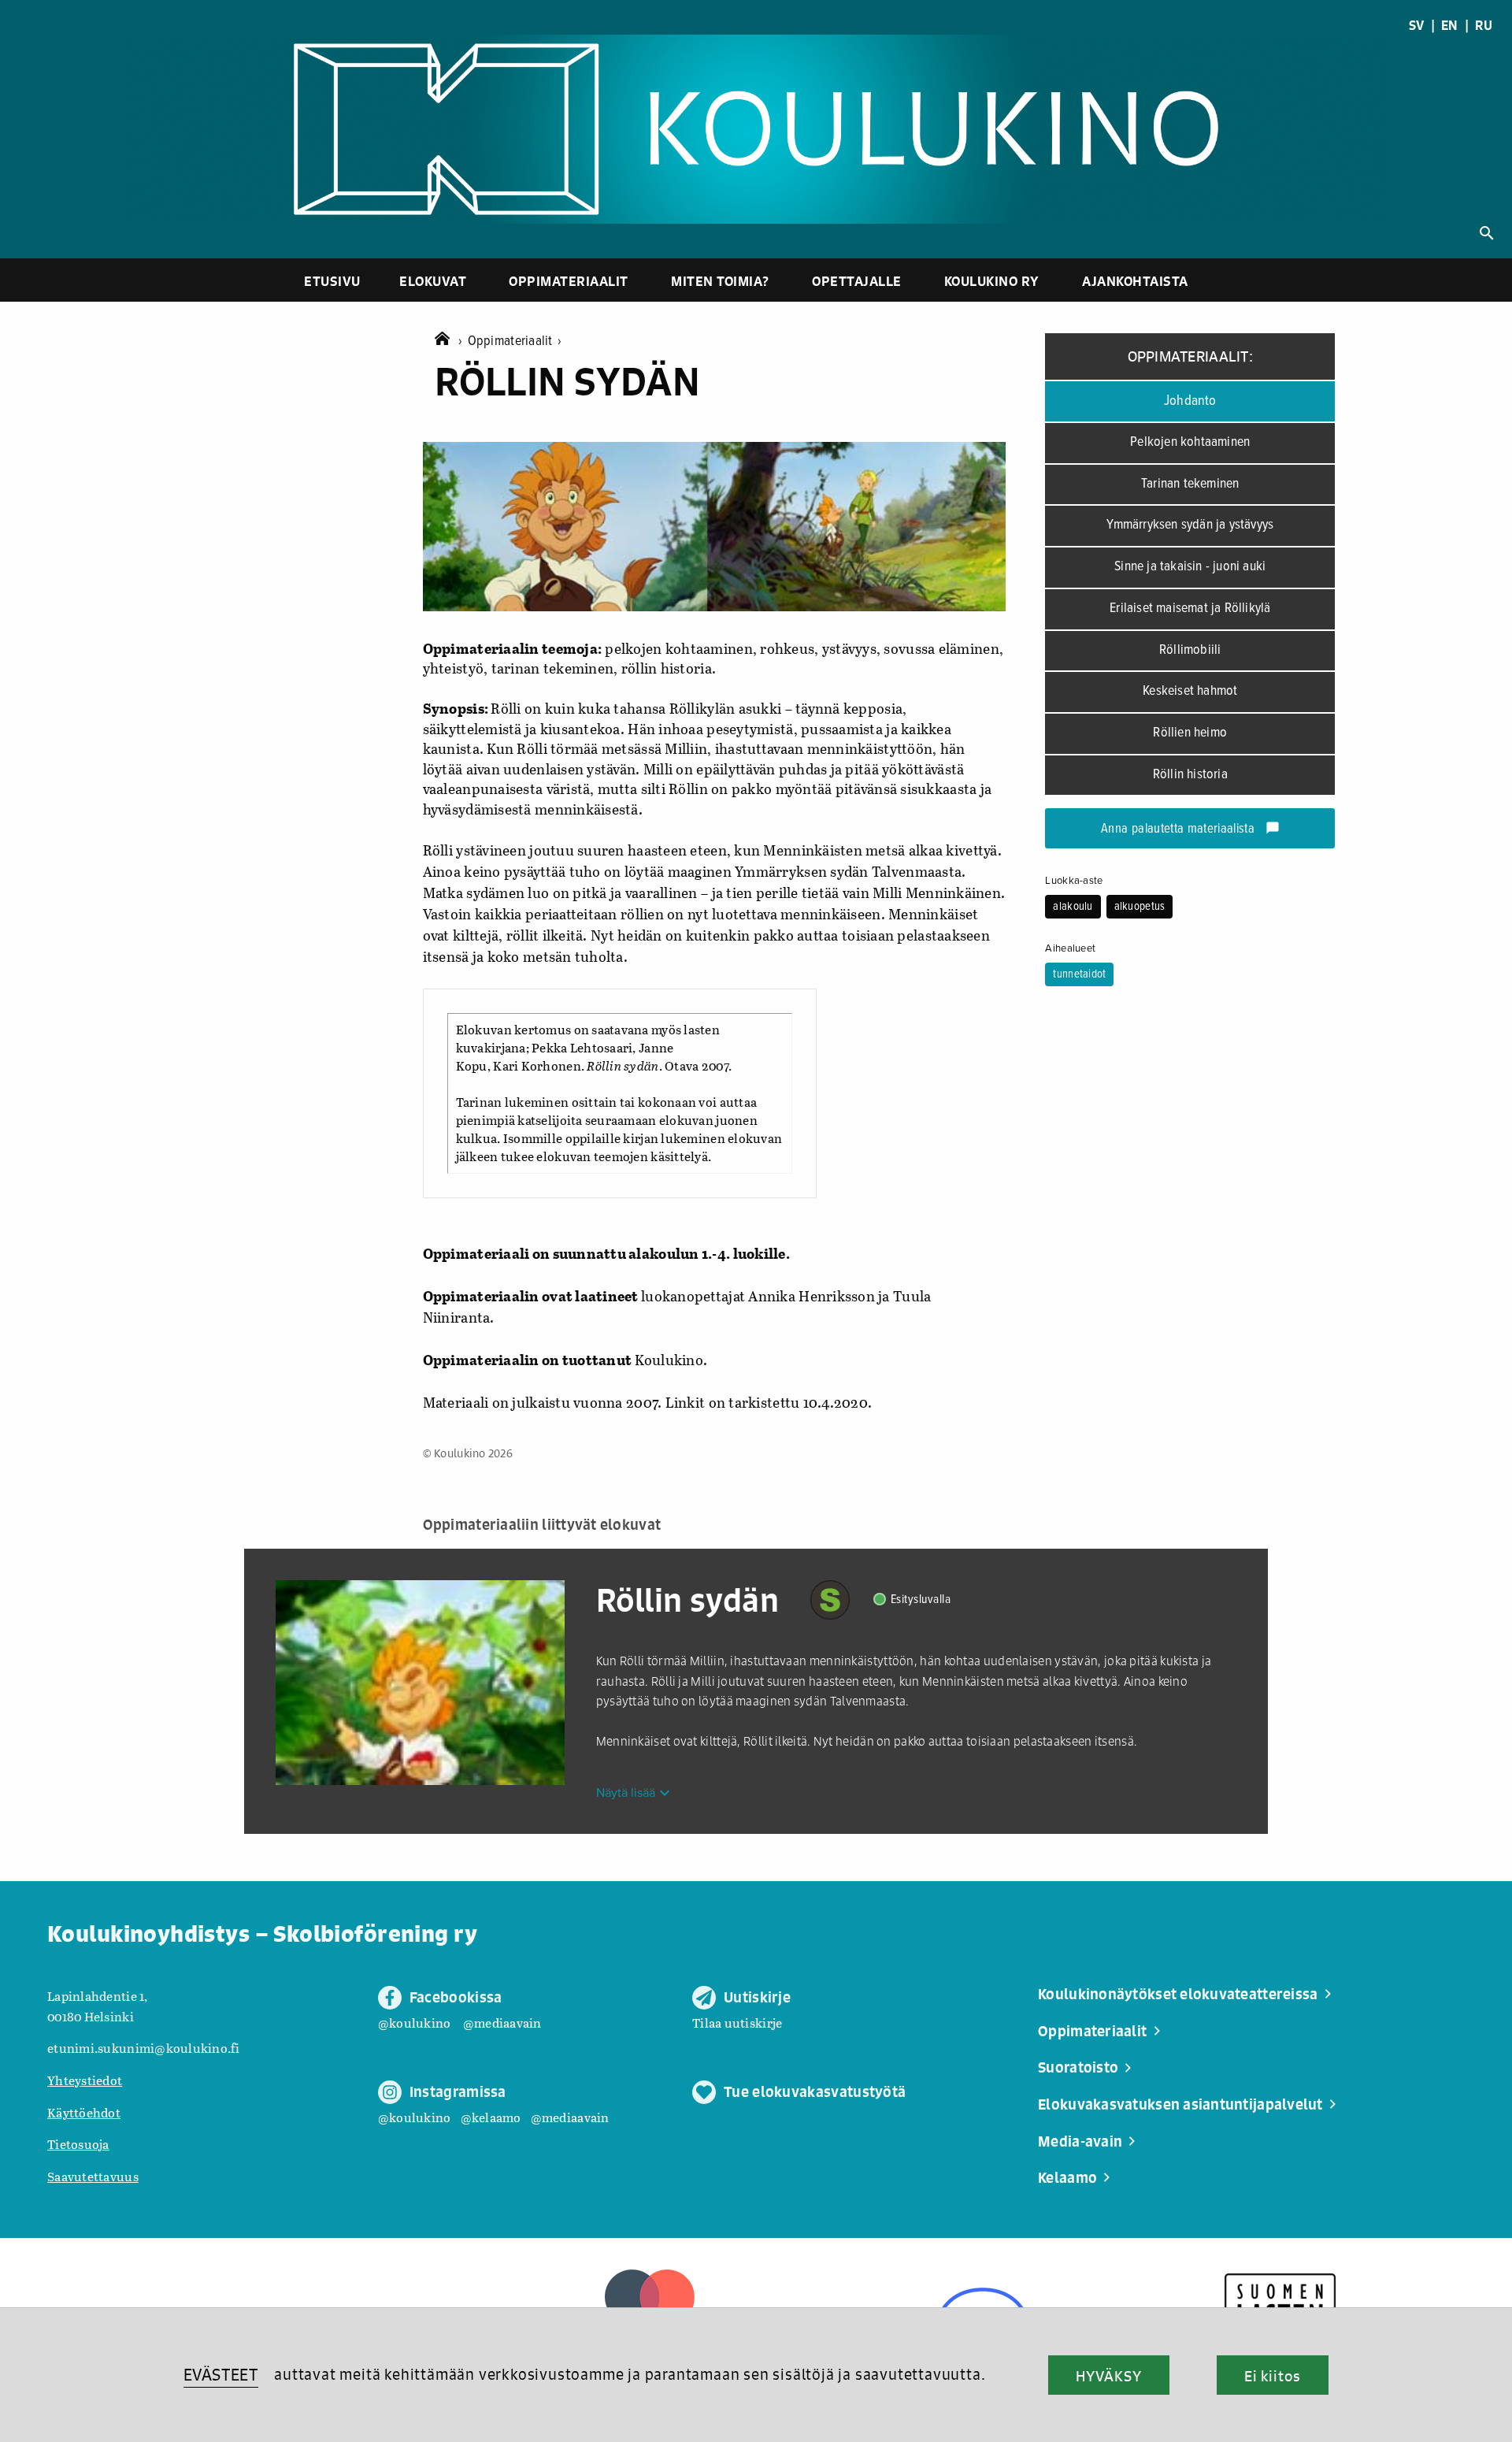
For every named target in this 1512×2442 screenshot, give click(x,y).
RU (1484, 25)
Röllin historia (1190, 775)
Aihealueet (1070, 948)
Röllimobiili (1190, 650)
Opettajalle (857, 281)
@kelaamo (491, 2117)
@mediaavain (502, 2023)
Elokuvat (433, 281)
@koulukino (415, 2023)
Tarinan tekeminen (1190, 484)
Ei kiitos (1273, 2376)
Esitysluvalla (921, 1600)
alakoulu (1073, 907)
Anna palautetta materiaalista (1190, 829)
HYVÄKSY (1108, 2376)
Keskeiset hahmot (1190, 691)
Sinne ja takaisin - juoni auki (1190, 567)
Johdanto (1190, 401)
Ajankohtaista (1135, 281)
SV (1417, 25)
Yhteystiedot (85, 2080)
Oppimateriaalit (569, 281)
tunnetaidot (1079, 974)
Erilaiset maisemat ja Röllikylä (1190, 609)
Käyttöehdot (84, 2112)
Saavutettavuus (93, 2176)
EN (1450, 25)
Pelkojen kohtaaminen (1190, 442)
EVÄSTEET (221, 2375)
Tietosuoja (78, 2144)
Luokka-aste (1074, 881)
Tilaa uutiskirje (737, 2023)
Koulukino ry (992, 281)
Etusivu (332, 281)
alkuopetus (1140, 907)
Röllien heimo (1190, 733)
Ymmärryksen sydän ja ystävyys (1190, 525)
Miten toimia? (720, 281)
